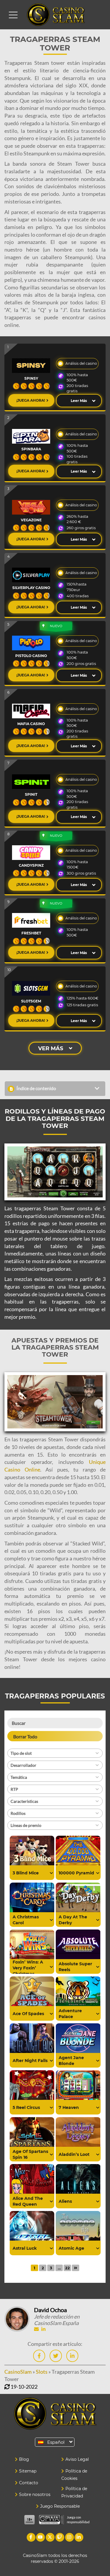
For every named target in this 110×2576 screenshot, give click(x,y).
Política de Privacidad (74, 2492)
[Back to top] (94, 2311)
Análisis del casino (81, 363)
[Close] (13, 15)
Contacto (29, 2483)
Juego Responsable (60, 2506)
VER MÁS (51, 1048)
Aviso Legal (77, 2459)
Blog (24, 2459)
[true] (51, 1873)
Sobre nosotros (35, 2494)
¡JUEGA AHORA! (31, 400)
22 (67, 2268)
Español (56, 2442)
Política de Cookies (74, 2475)
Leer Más (79, 401)
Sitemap (28, 2471)
